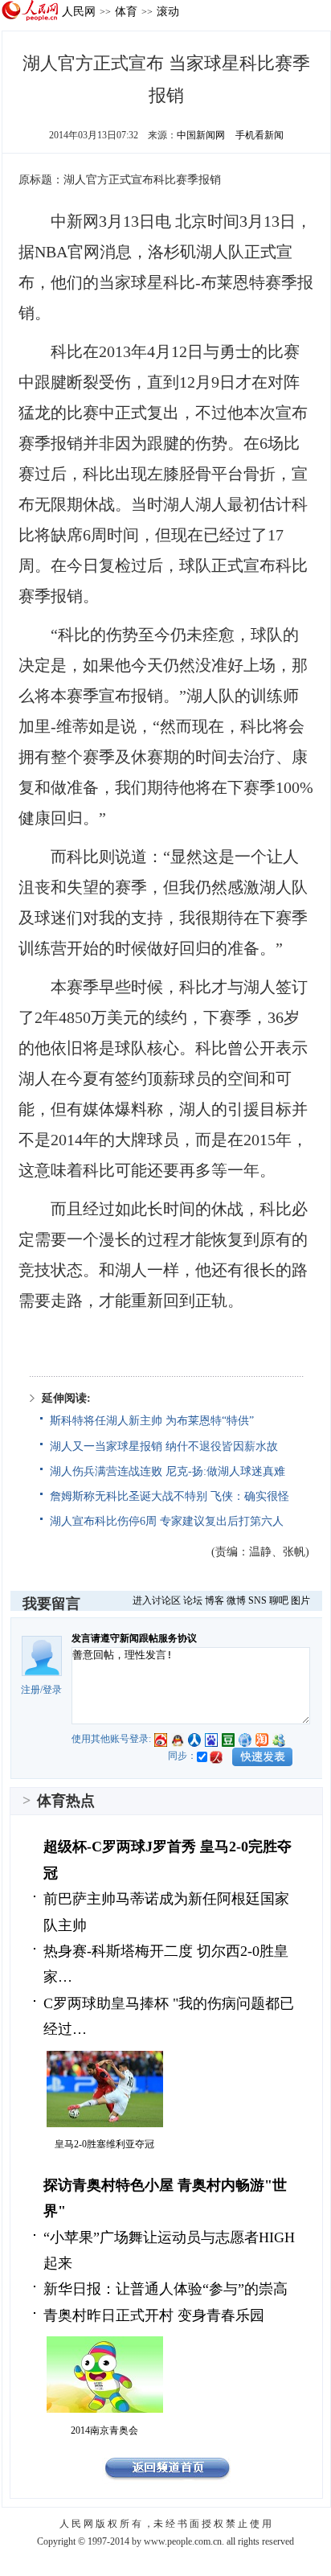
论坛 (193, 1600)
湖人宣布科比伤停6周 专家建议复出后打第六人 (167, 1521)
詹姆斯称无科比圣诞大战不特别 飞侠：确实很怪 (170, 1496)
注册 (31, 1690)
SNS (257, 1600)
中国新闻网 (201, 135)
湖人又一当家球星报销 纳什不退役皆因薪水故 (164, 1446)
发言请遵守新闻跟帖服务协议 (134, 1638)
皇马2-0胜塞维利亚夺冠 (104, 2144)
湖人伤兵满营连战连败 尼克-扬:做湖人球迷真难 (168, 1471)
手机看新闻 (259, 135)
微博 (236, 1600)
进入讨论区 (157, 1600)
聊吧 (279, 1600)
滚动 (168, 11)
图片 (300, 1600)
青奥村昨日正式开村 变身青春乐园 (154, 2315)
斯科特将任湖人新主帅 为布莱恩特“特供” (152, 1421)
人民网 (79, 11)
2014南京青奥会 (104, 2430)
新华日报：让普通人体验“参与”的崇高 (165, 2289)
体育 (126, 11)
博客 (215, 1600)
